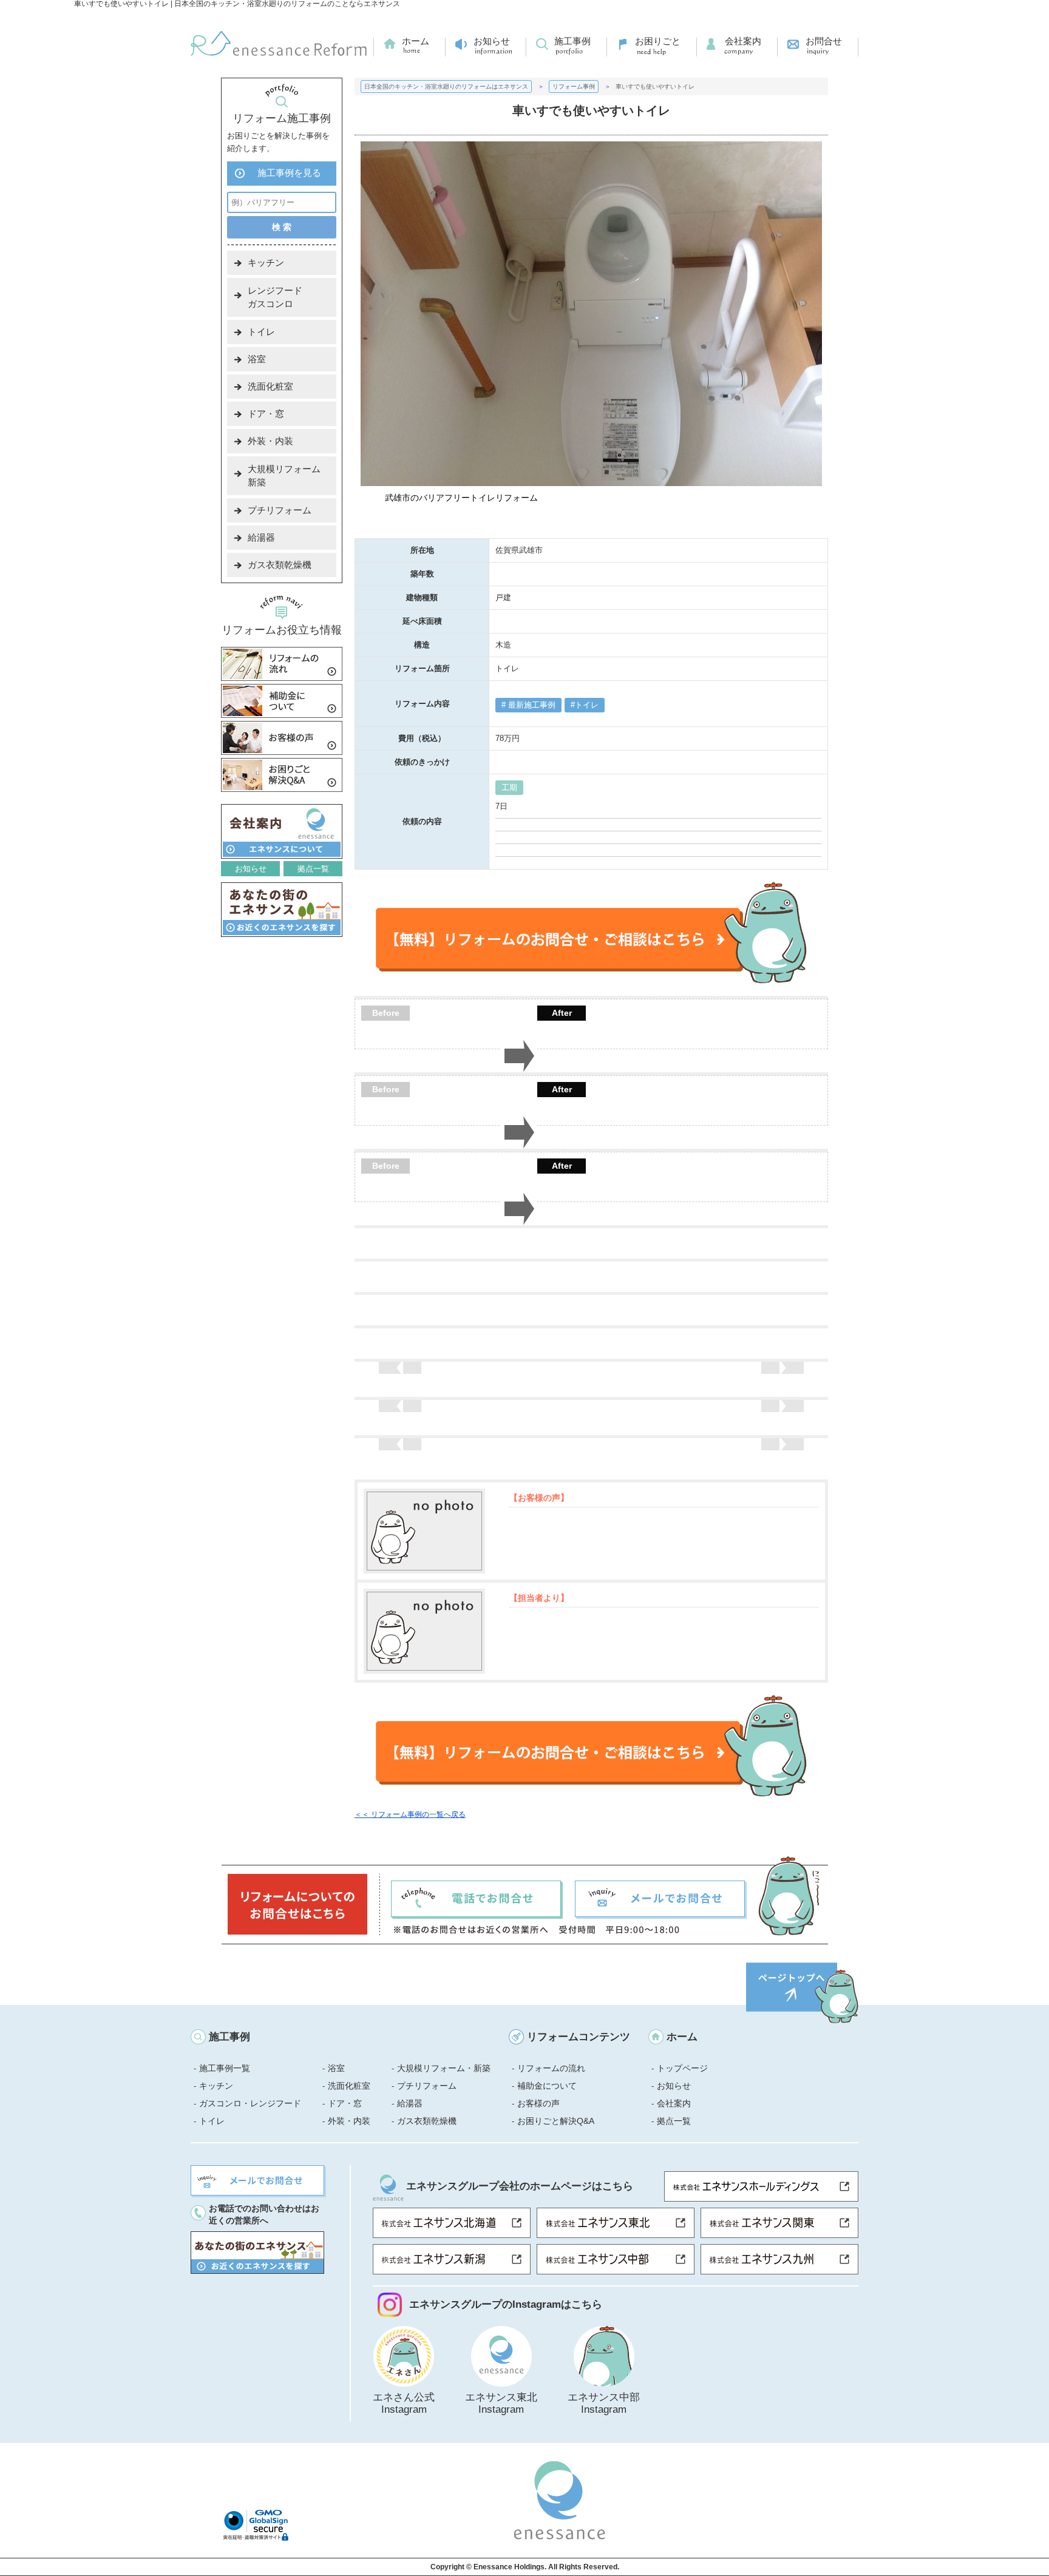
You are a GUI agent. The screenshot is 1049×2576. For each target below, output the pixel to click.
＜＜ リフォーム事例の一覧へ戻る (410, 1814)
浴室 (257, 359)
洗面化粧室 (270, 386)
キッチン (266, 262)
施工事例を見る (289, 173)
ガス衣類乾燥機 (280, 565)
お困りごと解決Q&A (556, 2121)
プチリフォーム (280, 510)
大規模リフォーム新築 (284, 475)
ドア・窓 (266, 414)
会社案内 (743, 41)
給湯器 (261, 537)
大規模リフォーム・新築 (444, 2068)
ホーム (416, 41)
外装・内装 (270, 441)
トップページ (682, 2068)
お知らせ (492, 41)
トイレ (587, 705)
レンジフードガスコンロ (275, 297)
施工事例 (572, 41)
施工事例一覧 (225, 2068)
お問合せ (824, 41)
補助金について (547, 2086)
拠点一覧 (313, 869)
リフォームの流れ (551, 2068)
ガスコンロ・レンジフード (250, 2103)
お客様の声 (538, 2103)
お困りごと (658, 41)
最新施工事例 (531, 705)
